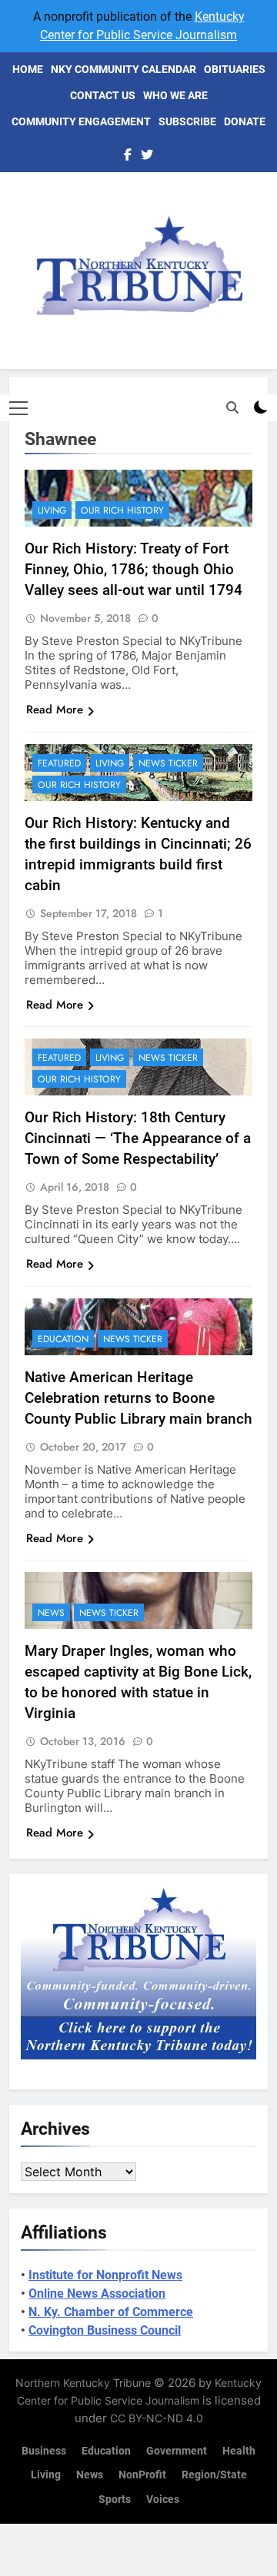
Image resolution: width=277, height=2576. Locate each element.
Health (239, 2451)
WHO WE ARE (175, 95)
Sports (115, 2500)
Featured (59, 763)
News (51, 1613)
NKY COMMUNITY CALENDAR (123, 69)
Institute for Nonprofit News (105, 2275)
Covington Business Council (105, 2330)
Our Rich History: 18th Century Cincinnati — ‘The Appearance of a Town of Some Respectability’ (138, 1138)
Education (63, 1339)
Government (177, 2451)
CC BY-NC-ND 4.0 (157, 2418)
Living (52, 510)
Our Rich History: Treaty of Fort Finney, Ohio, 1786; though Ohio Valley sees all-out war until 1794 (133, 569)
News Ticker (168, 763)
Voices (163, 2500)
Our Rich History (122, 510)
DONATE (245, 121)
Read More (55, 710)
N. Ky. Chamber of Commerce (111, 2312)
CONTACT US (103, 95)
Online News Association (97, 2293)
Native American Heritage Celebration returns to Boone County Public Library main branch (138, 1398)
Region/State (214, 2475)
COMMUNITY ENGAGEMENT (81, 121)
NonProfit (142, 2475)
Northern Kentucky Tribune (83, 2383)
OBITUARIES (235, 69)
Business (44, 2451)
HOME (28, 69)
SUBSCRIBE (187, 121)
